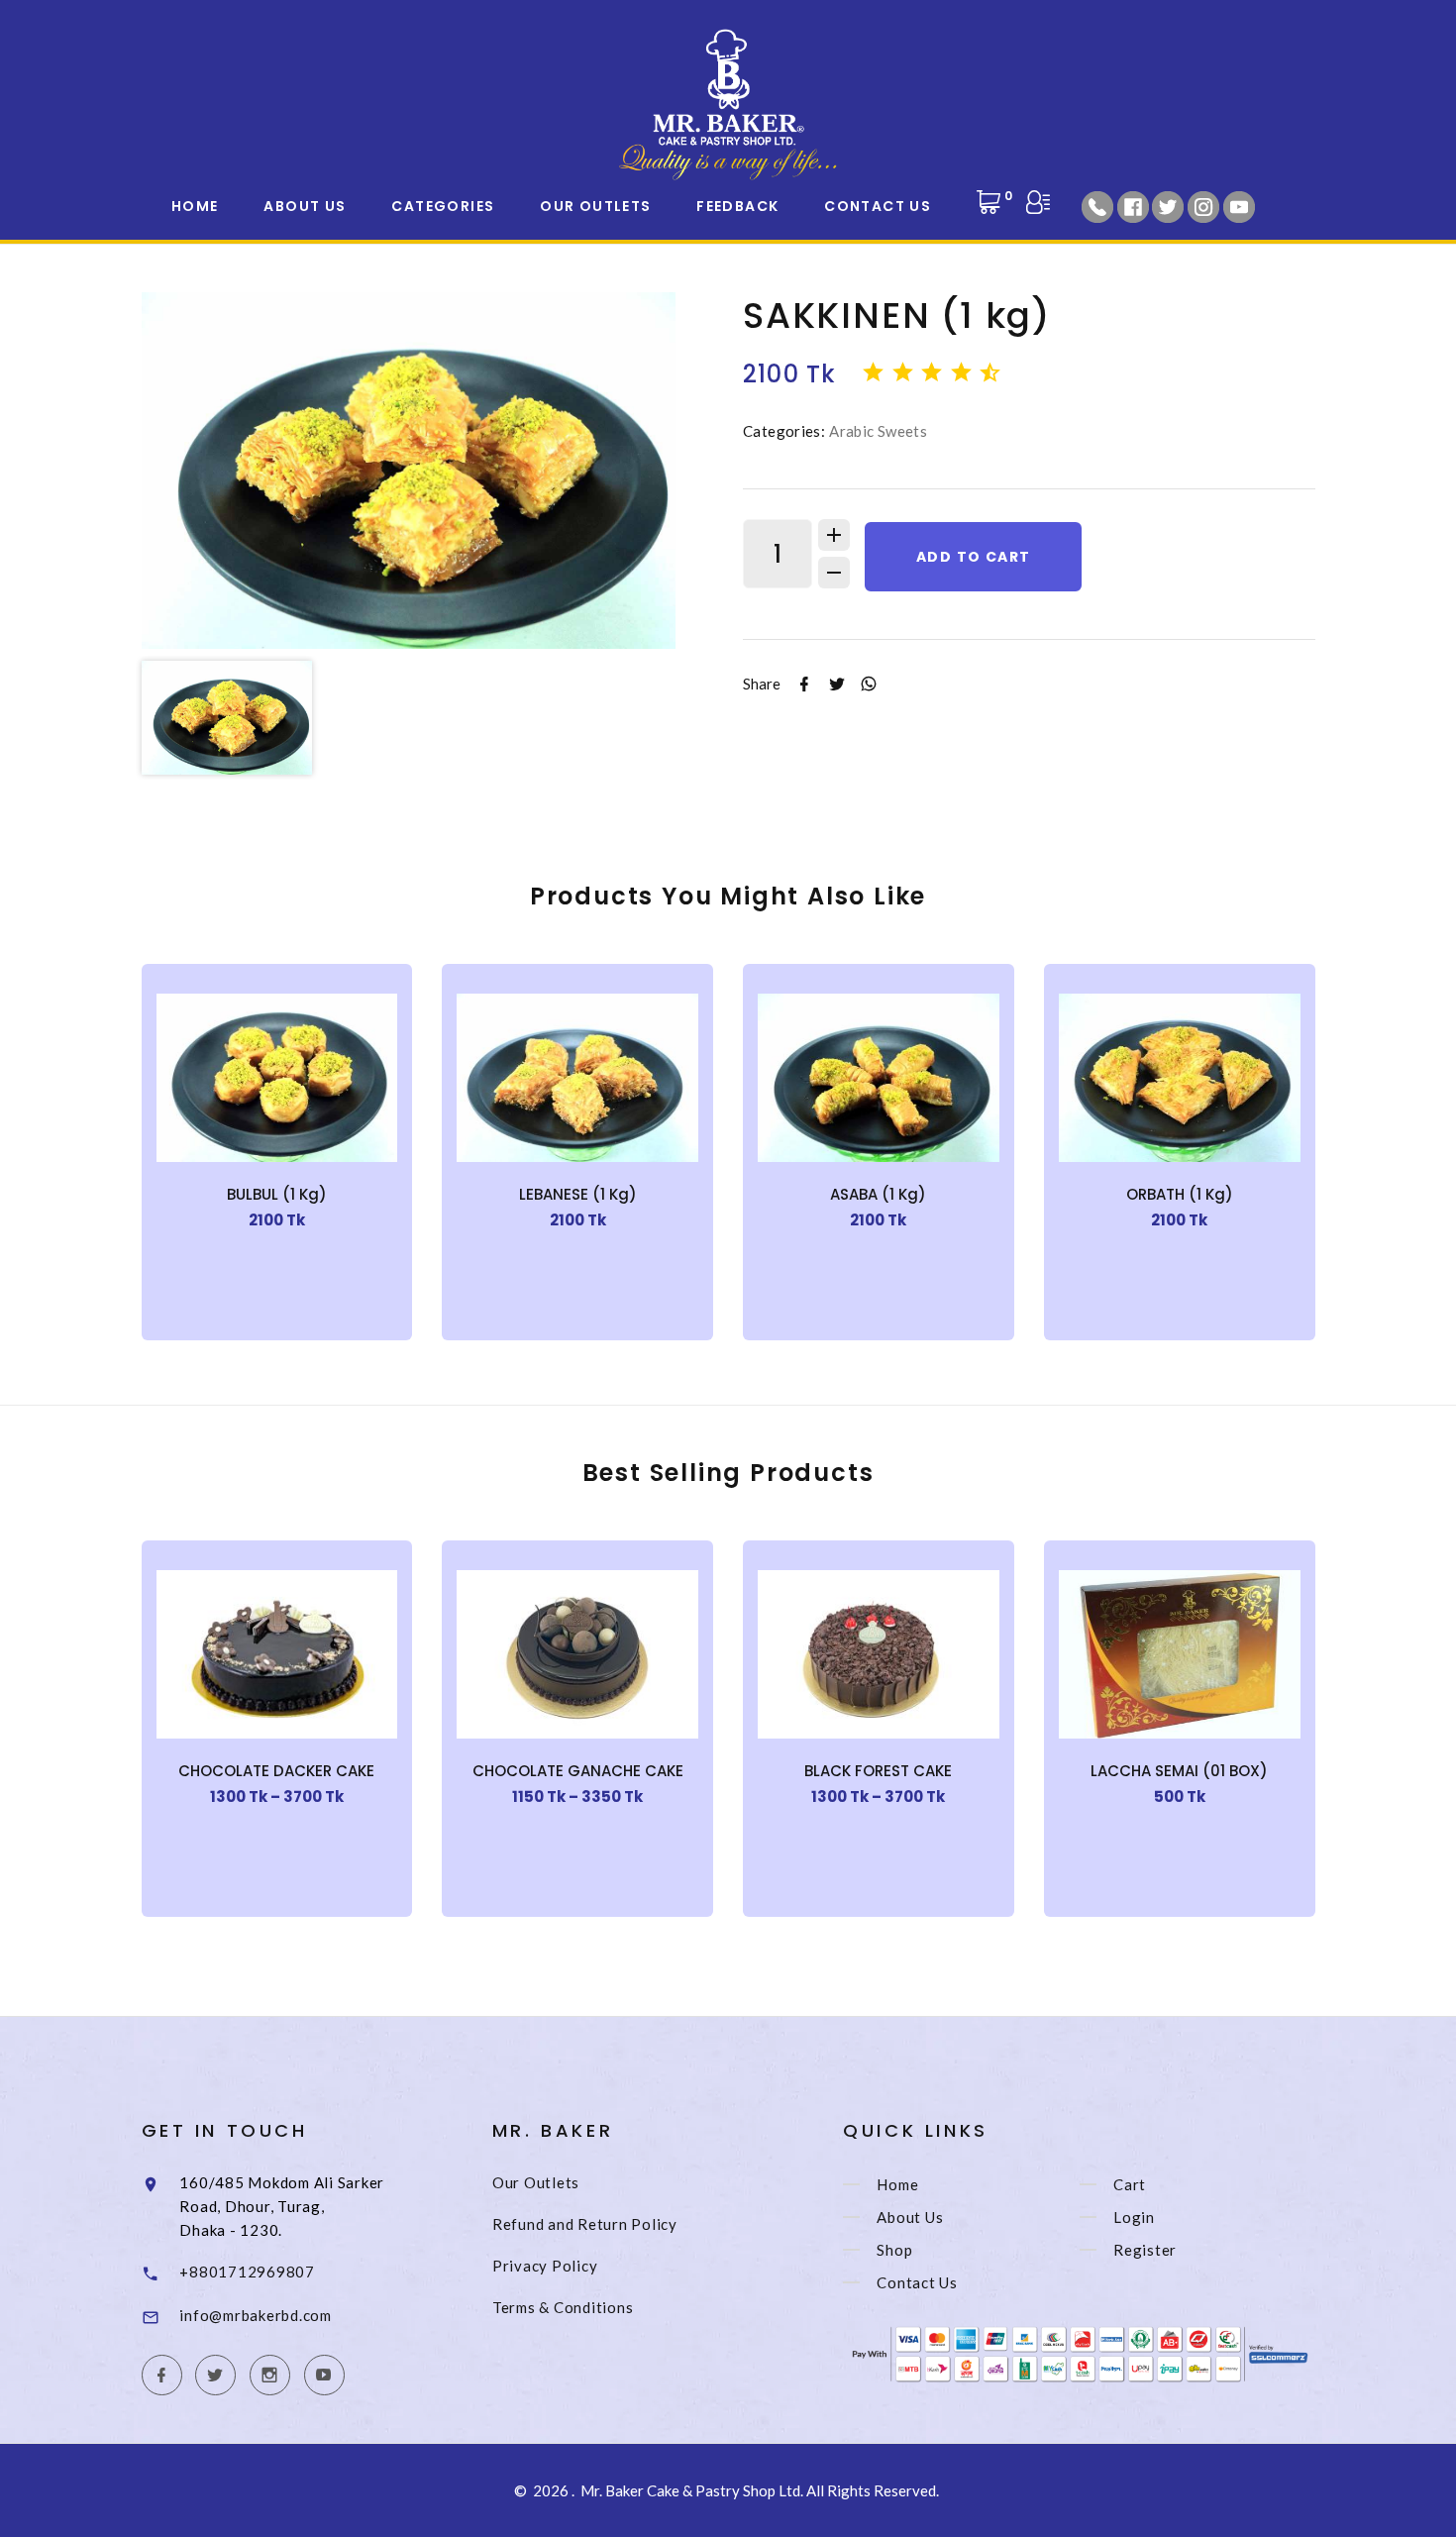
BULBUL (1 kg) (277, 1194)
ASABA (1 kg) (878, 1194)
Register (1145, 2250)
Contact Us (878, 206)
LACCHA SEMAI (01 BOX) (1179, 1771)
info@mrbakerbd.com (256, 2315)
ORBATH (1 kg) (1180, 1194)
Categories (443, 206)
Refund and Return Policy (585, 2224)
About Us (305, 206)
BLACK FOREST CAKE (878, 1771)
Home (195, 206)
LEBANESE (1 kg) (578, 1194)
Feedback (737, 206)
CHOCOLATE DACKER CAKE (276, 1771)
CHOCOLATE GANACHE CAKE (578, 1771)
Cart (1130, 2184)
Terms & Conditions (563, 2307)
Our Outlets (595, 206)
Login (1134, 2217)
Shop (894, 2250)
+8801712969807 (247, 2272)
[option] (409, 471)
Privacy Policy (545, 2266)
